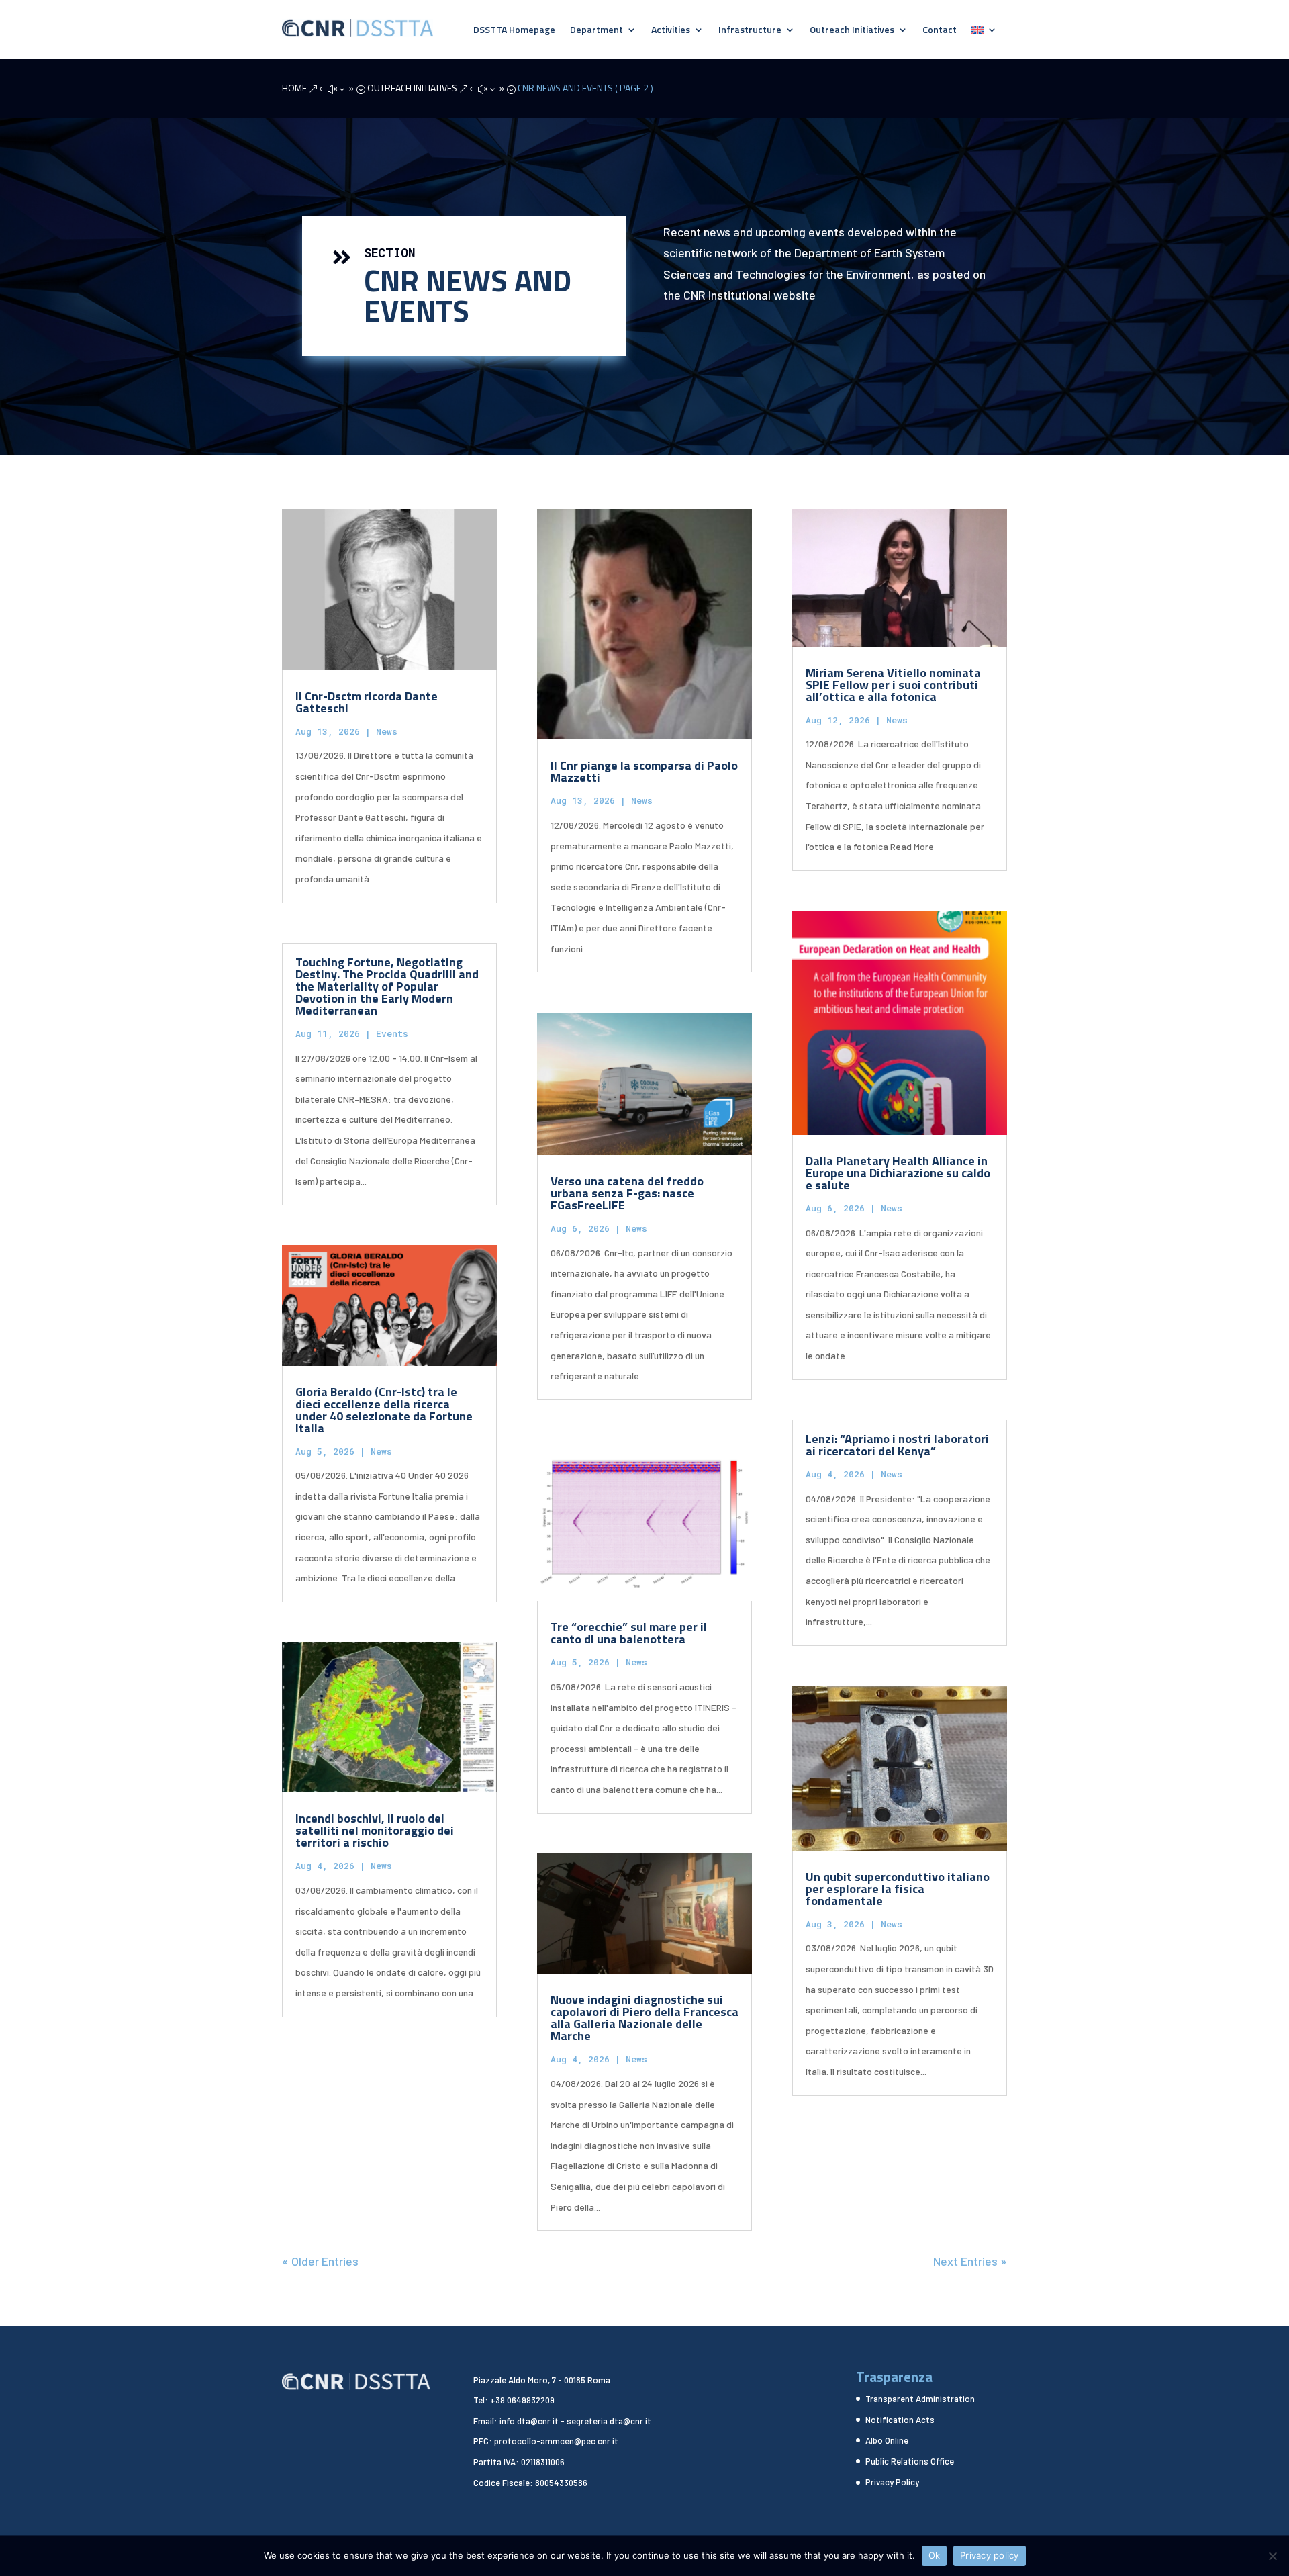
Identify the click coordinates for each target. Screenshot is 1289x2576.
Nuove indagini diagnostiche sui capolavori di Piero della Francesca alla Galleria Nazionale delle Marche (644, 2018)
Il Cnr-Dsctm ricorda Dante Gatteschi (367, 702)
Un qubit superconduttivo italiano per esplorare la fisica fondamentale (898, 1889)
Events (392, 1033)
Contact (940, 31)
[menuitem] (984, 32)
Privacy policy (990, 2555)
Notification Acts (900, 2420)
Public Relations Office (910, 2461)
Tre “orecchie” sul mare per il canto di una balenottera (629, 1633)
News (387, 731)
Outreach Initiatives (852, 31)
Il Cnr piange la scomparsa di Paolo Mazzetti (644, 771)
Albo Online (887, 2440)
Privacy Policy (892, 2482)
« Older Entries (320, 2261)
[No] (1272, 2556)
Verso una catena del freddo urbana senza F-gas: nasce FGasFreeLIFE (627, 1193)
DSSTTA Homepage (514, 31)
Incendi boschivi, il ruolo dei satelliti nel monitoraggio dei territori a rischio (375, 1830)
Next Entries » (970, 2261)
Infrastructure (750, 31)
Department (596, 31)
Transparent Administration (920, 2399)
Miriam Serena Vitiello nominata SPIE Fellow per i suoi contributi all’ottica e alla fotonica (893, 685)
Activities (671, 31)
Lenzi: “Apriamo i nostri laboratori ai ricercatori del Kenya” (897, 1445)
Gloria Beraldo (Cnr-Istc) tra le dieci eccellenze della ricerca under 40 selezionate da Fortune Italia (384, 1410)
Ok (935, 2555)
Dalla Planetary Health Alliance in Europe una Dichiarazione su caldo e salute (898, 1173)
